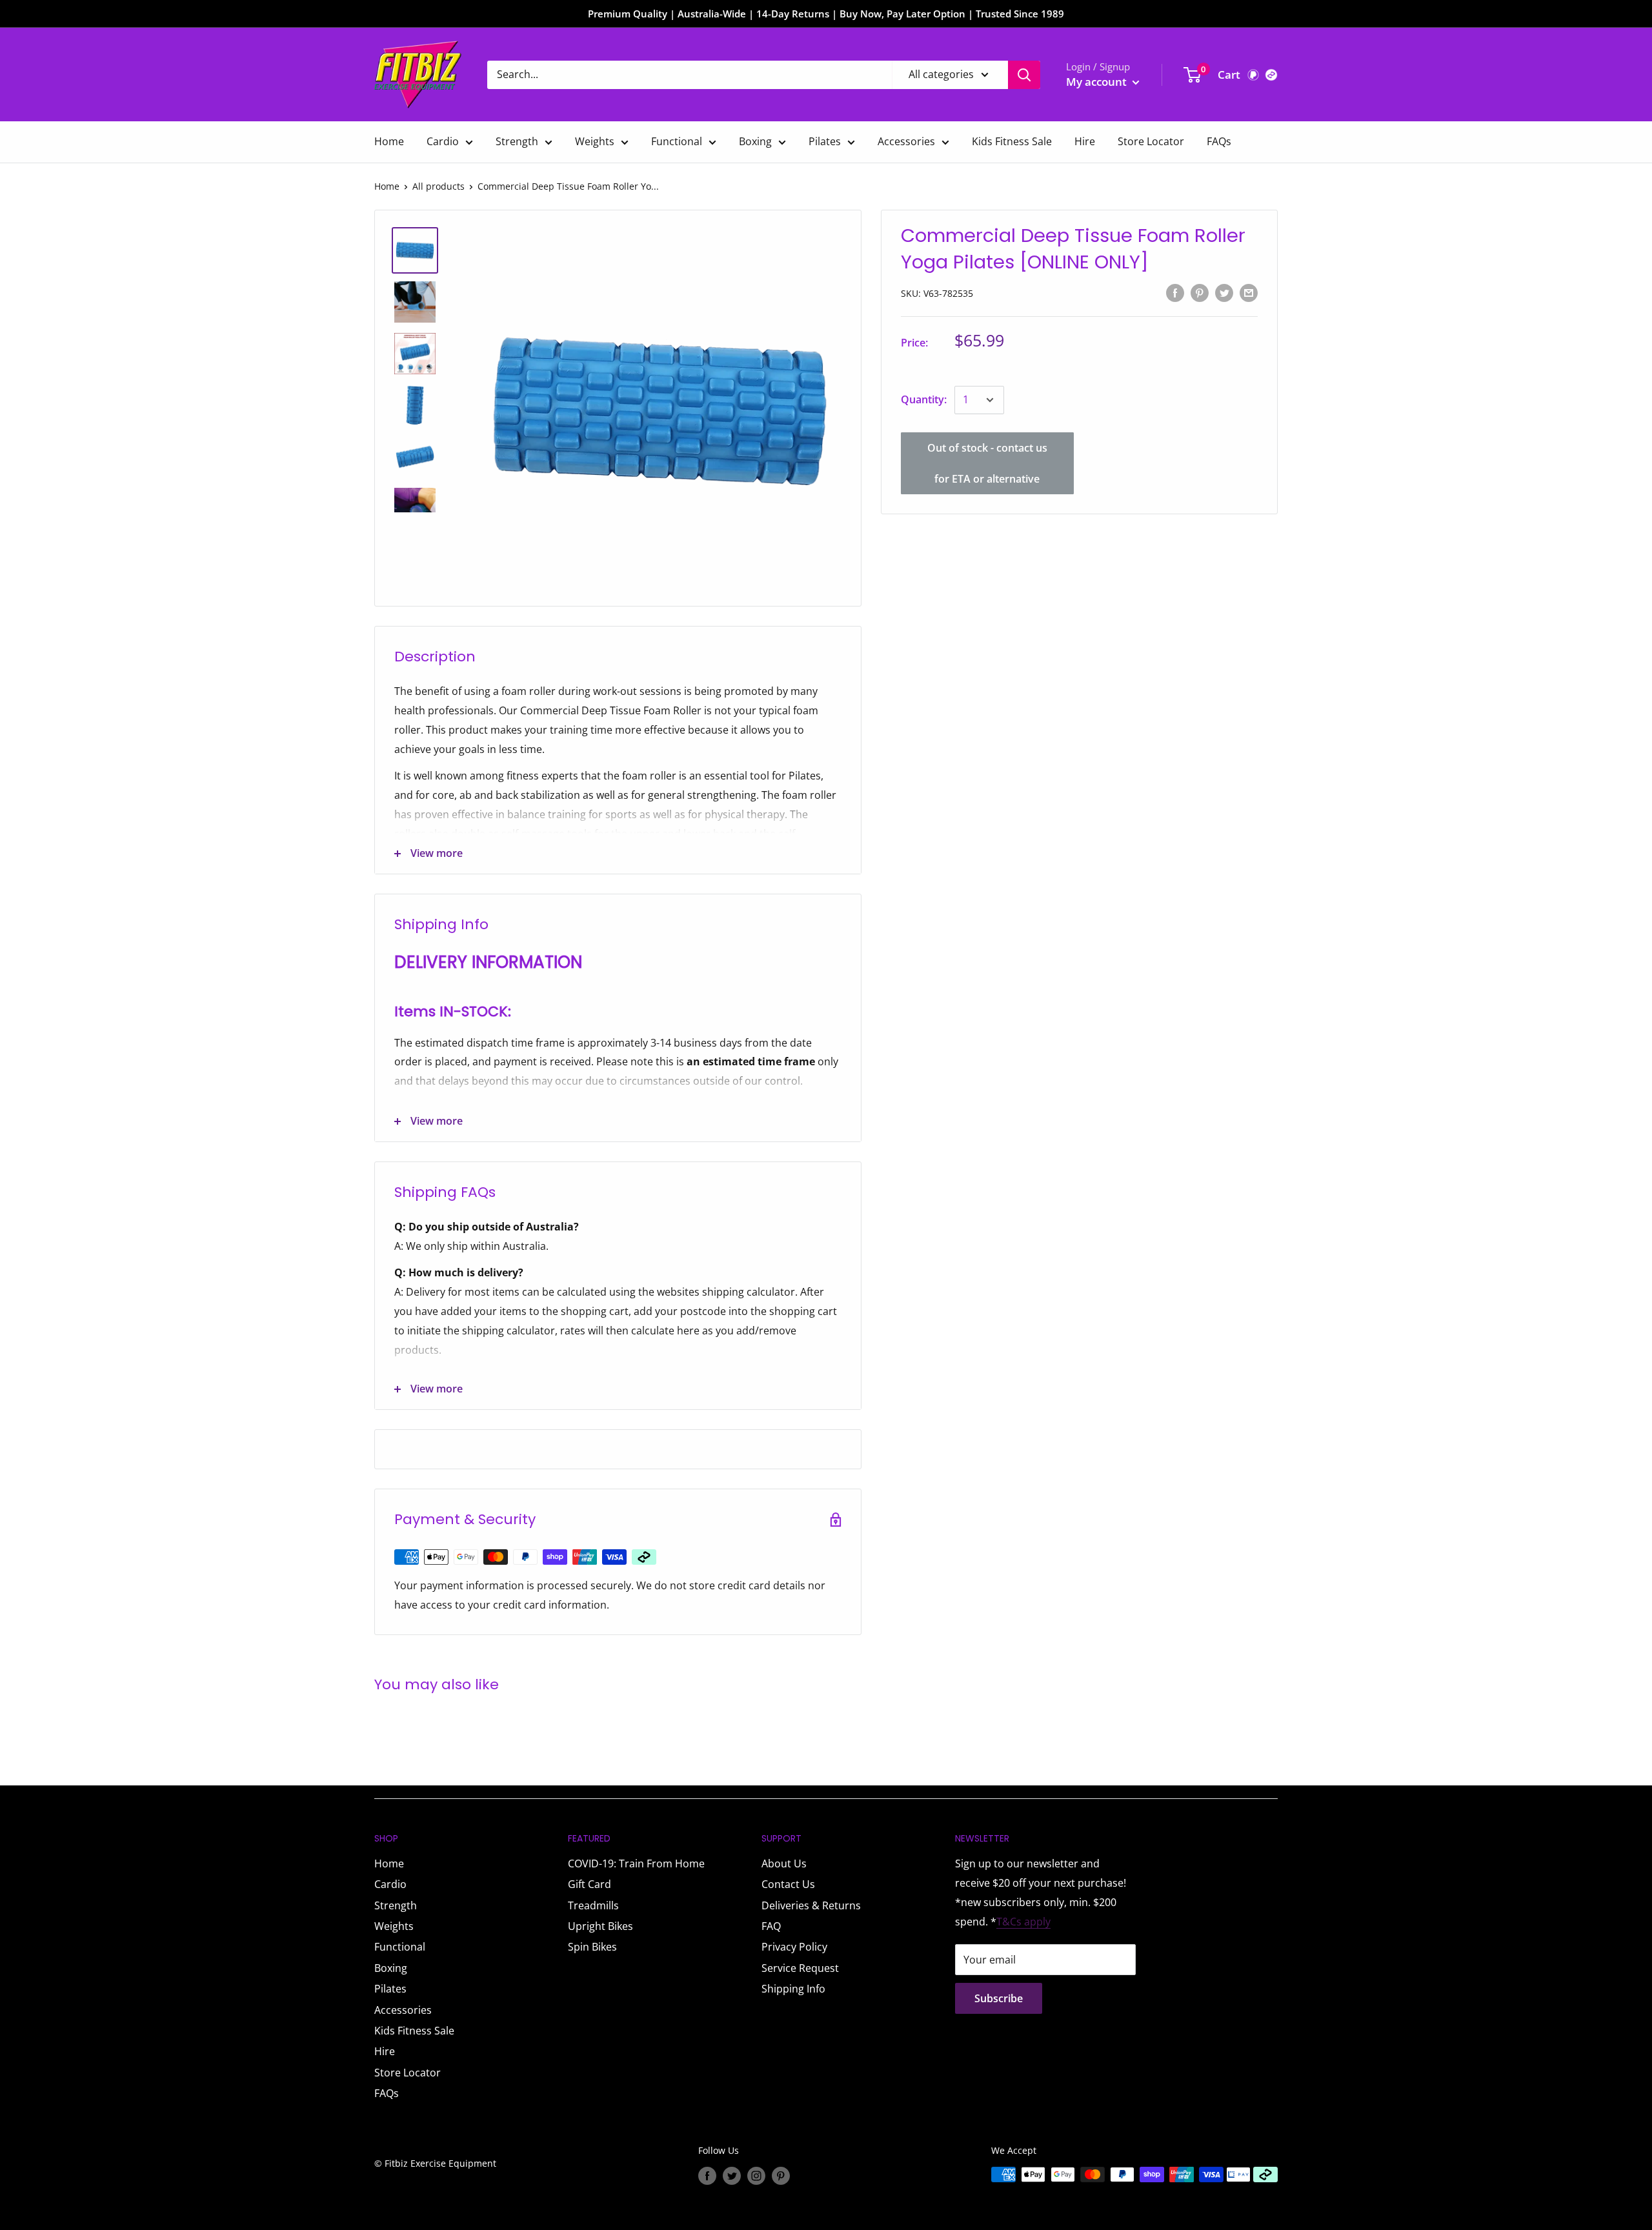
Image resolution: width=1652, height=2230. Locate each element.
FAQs (1219, 141)
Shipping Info (793, 1989)
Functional (677, 141)
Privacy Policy (794, 1947)
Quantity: (924, 399)
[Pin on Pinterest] (1200, 293)
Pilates (825, 141)
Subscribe (999, 1998)
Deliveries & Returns (811, 1905)
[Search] (1024, 75)
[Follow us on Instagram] (756, 2176)
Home (389, 141)
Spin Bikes (592, 1947)
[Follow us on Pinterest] (781, 2176)
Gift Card (589, 1884)
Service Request (800, 1968)
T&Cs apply (1023, 1922)
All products (438, 186)
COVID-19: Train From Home (636, 1863)
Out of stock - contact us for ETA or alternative (987, 463)
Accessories (906, 141)
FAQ (771, 1926)
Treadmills (593, 1905)
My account (1098, 82)
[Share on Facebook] (1175, 293)
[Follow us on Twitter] (732, 2176)
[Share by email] (1249, 293)
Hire (1085, 141)
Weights (595, 141)
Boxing (755, 141)
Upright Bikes (600, 1926)
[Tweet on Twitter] (1224, 293)
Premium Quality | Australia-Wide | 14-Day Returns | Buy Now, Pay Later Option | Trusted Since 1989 (826, 14)
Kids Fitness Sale (1012, 141)
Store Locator (1151, 141)
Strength (517, 141)
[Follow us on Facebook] (707, 2176)
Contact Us (788, 1884)
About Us (784, 1863)
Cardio (443, 141)
